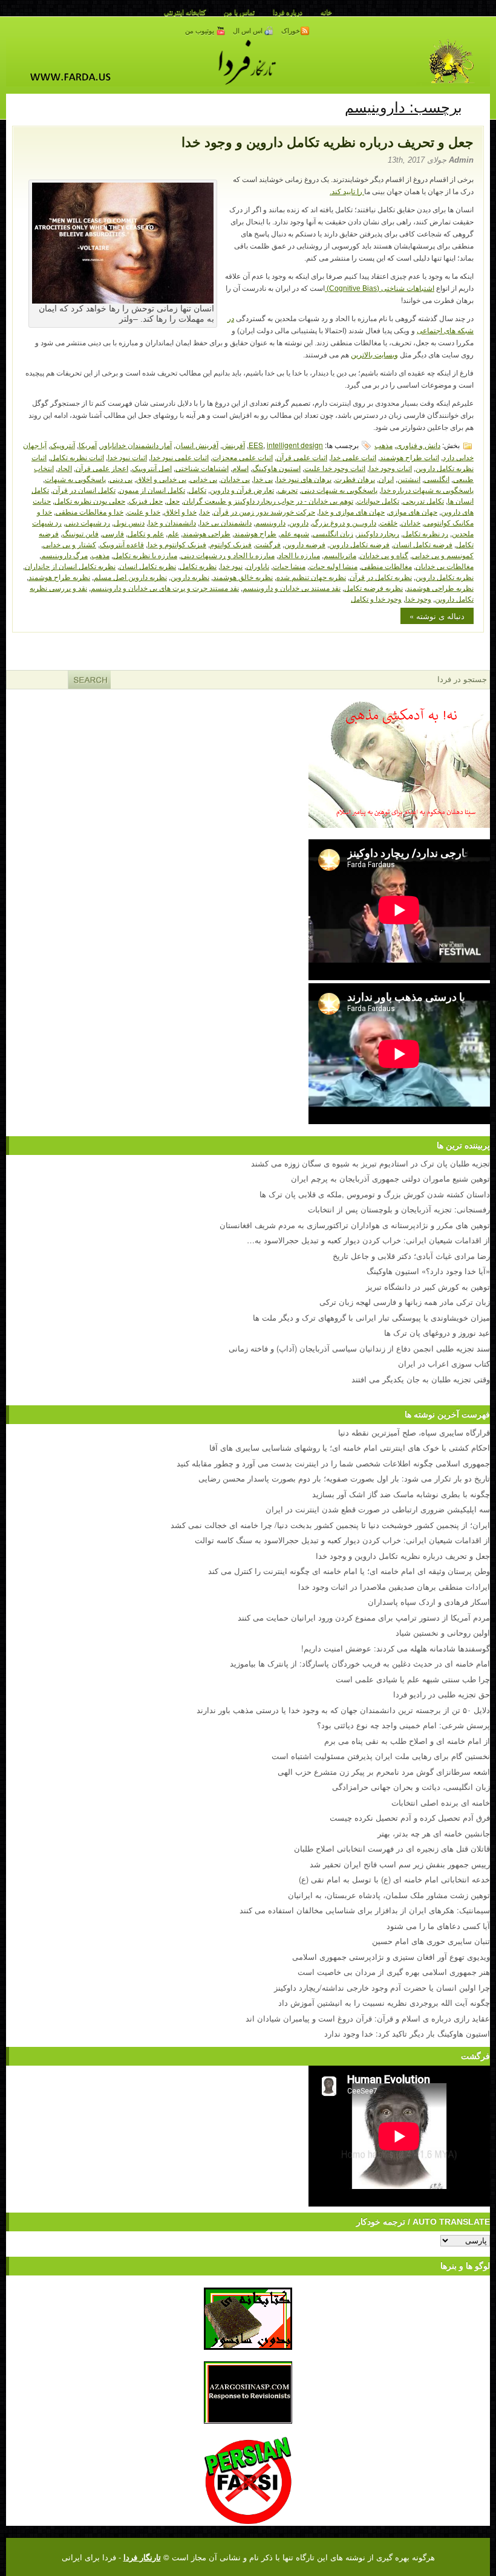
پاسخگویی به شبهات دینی (339, 490)
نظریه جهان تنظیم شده (311, 577)
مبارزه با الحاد (299, 555)
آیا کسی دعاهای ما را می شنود (438, 1926)
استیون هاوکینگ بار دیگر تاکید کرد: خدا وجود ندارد (407, 2033)
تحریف (288, 490)
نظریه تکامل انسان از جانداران (70, 566)
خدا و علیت (144, 511)
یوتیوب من (201, 31)
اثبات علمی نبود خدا (180, 457)
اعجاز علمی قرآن (102, 468)
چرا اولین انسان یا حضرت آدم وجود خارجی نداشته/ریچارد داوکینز (382, 1987)
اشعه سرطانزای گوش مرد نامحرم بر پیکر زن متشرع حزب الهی (384, 1771)
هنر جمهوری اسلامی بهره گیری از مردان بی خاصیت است (394, 1972)
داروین (299, 522)
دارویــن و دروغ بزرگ (344, 522)
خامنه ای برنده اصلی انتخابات (441, 1802)
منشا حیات (289, 566)
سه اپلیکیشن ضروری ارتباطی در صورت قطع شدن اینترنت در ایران (378, 1509)
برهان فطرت (355, 479)
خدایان (411, 522)
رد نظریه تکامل (426, 533)
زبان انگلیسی (333, 533)
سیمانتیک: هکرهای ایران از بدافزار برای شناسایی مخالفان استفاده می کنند (365, 1910)
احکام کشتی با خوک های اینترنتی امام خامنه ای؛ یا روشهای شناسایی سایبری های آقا (350, 1447)
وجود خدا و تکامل (376, 598)
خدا (205, 511)
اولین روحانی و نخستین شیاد (443, 1632)
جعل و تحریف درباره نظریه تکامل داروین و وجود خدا (328, 142)
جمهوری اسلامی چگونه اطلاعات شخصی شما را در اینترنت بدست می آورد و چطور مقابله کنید (333, 1463)
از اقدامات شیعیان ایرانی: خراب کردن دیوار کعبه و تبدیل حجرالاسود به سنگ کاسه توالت (342, 1540)
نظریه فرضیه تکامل (374, 587)
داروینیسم (270, 522)
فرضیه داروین (305, 544)
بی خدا (263, 479)
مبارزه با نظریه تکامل (145, 555)
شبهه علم (295, 533)
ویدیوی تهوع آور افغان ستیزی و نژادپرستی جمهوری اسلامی (391, 1956)
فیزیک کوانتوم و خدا (177, 544)
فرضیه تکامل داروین (359, 544)
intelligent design (295, 445)
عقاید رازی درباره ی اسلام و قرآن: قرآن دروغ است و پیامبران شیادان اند (368, 2018)
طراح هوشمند (255, 533)
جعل (173, 500)
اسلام (240, 468)
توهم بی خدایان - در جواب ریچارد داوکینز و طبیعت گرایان (268, 500)
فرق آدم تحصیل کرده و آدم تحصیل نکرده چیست (410, 1817)
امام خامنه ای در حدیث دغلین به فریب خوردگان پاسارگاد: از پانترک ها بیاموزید (360, 1663)
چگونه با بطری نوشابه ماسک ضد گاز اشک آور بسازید (401, 1494)
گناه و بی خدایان (384, 555)
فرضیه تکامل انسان (423, 544)
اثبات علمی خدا (354, 457)
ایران (386, 479)
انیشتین (409, 479)
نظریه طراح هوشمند (59, 577)
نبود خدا (231, 566)
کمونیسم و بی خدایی (443, 555)
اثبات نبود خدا (127, 457)
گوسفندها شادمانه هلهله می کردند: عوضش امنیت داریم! (396, 1648)
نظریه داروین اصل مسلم (130, 577)
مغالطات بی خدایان (445, 566)
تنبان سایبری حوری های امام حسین (431, 1941)
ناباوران (258, 566)
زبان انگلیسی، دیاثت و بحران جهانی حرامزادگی (411, 1787)
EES (256, 445)
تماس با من (239, 12)
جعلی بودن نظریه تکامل (90, 500)
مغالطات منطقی (387, 566)
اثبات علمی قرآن (302, 457)
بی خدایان (235, 479)
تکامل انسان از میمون (152, 490)
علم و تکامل (146, 533)
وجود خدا (418, 598)
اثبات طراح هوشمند (410, 457)
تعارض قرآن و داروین (242, 490)
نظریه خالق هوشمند (243, 577)
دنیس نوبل (129, 522)
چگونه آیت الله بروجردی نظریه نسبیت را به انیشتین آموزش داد (384, 2002)
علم (173, 533)
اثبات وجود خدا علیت (335, 468)
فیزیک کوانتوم (231, 544)
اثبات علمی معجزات (243, 457)
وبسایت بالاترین (374, 355)
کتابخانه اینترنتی (185, 12)
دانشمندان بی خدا (226, 522)
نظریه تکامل (198, 566)
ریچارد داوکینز (378, 533)
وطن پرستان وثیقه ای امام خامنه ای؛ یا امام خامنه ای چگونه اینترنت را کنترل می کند (349, 1571)
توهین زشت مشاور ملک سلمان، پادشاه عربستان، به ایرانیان (389, 1895)
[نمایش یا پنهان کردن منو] (476, 105)
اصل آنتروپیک (152, 468)
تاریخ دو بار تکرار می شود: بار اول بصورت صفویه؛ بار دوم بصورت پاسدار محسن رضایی (344, 1478)
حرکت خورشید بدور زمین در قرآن (264, 511)
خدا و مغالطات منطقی (90, 511)
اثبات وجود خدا (390, 468)
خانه (326, 12)
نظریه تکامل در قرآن (381, 577)
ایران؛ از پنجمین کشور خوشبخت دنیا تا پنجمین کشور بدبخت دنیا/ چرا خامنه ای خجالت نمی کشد (330, 1525)
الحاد (65, 468)
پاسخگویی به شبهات (75, 479)
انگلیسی (437, 479)
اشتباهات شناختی (202, 468)
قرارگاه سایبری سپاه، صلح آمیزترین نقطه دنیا (414, 1432)
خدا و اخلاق (180, 511)
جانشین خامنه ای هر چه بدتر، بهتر (434, 1833)
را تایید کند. (347, 192)
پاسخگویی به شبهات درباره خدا (427, 490)
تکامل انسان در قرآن (84, 490)
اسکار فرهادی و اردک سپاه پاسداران (429, 1602)
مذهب (383, 445)
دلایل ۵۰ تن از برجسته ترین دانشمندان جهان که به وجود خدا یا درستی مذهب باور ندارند (343, 1710)
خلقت (389, 522)
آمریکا (88, 445)
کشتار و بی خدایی (70, 544)
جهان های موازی (413, 511)
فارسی (113, 533)
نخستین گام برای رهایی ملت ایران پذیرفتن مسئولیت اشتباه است (381, 1756)
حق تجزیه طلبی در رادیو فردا (442, 1694)
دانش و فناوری (418, 445)
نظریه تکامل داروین (445, 577)
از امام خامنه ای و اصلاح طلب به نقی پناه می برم (407, 1741)
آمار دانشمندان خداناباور (136, 445)
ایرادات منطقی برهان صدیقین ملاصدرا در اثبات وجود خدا (394, 1586)
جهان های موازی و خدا (352, 511)
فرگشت (268, 544)
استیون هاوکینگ (276, 468)
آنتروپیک (63, 445)
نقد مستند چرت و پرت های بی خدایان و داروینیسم (165, 587)
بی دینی (121, 479)
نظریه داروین (190, 577)
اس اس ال (249, 31)
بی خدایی (204, 479)
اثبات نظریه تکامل (77, 457)
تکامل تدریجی (423, 500)
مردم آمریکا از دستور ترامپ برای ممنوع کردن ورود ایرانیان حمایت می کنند (364, 1617)
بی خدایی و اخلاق (161, 479)
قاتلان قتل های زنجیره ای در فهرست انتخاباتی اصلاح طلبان (392, 1848)
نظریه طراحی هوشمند (440, 587)
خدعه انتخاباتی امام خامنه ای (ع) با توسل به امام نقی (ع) (394, 1879)
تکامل (197, 490)
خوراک (291, 31)
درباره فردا (288, 12)
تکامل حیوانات (378, 500)
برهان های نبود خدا (304, 479)
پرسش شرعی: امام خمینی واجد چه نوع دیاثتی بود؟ (403, 1725)
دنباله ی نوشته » (437, 616)
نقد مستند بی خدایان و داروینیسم (292, 587)
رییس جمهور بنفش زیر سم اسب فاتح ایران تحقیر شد (400, 1864)
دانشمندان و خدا (172, 522)
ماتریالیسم (340, 555)
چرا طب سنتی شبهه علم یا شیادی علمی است (413, 1679)
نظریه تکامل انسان (148, 566)
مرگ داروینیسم (64, 555)
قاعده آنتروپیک (122, 544)
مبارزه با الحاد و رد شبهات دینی (228, 555)
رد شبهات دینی (88, 522)
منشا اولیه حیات (333, 566)
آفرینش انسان (197, 445)
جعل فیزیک (146, 500)
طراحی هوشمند (207, 533)
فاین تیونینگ (80, 533)
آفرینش (233, 445)
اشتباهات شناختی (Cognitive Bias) (380, 288)
